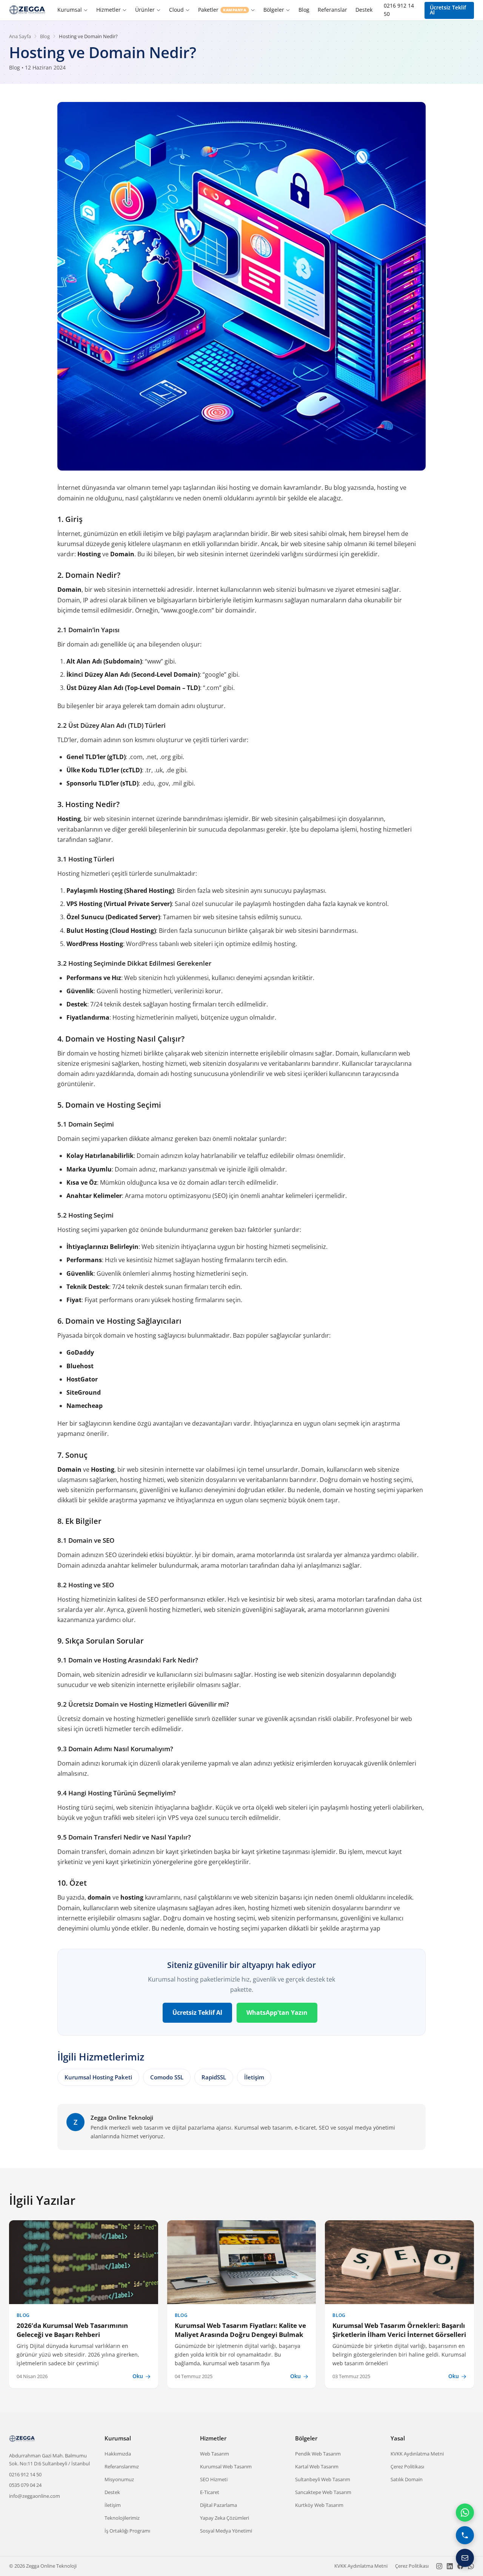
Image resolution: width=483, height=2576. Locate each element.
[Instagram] (439, 2566)
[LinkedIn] (450, 2566)
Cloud (176, 10)
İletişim (254, 2077)
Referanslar (332, 10)
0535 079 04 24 (25, 2485)
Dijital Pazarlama (218, 2505)
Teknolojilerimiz (122, 2518)
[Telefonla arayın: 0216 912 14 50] (465, 2535)
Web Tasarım (215, 2454)
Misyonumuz (119, 2479)
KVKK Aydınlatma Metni (417, 2454)
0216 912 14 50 (399, 10)
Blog (304, 10)
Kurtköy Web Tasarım (319, 2505)
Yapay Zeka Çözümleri (225, 2518)
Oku (138, 2376)
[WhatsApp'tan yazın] (465, 2513)
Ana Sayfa (20, 36)
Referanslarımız (122, 2466)
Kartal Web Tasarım (317, 2466)
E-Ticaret (210, 2492)
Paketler (222, 10)
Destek (364, 10)
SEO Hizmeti (214, 2479)
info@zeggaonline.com (35, 2496)
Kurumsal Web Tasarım (226, 2466)
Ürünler (145, 10)
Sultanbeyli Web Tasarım (323, 2479)
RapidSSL (214, 2077)
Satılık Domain (407, 2479)
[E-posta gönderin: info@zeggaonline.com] (465, 2558)
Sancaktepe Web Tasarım (323, 2492)
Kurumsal (70, 10)
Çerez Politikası (407, 2466)
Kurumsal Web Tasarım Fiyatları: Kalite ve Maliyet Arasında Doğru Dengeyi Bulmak (240, 2330)
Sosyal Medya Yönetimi (226, 2531)
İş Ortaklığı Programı (127, 2531)
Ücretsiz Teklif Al (448, 10)
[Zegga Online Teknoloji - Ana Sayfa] (28, 10)
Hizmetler (108, 10)
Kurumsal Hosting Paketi (98, 2077)
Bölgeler (274, 10)
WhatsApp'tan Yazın (277, 2013)
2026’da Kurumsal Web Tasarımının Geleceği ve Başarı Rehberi (72, 2330)
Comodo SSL (167, 2077)
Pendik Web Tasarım (318, 2454)
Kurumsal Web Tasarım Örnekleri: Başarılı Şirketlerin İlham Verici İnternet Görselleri (399, 2330)
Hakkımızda (118, 2454)
